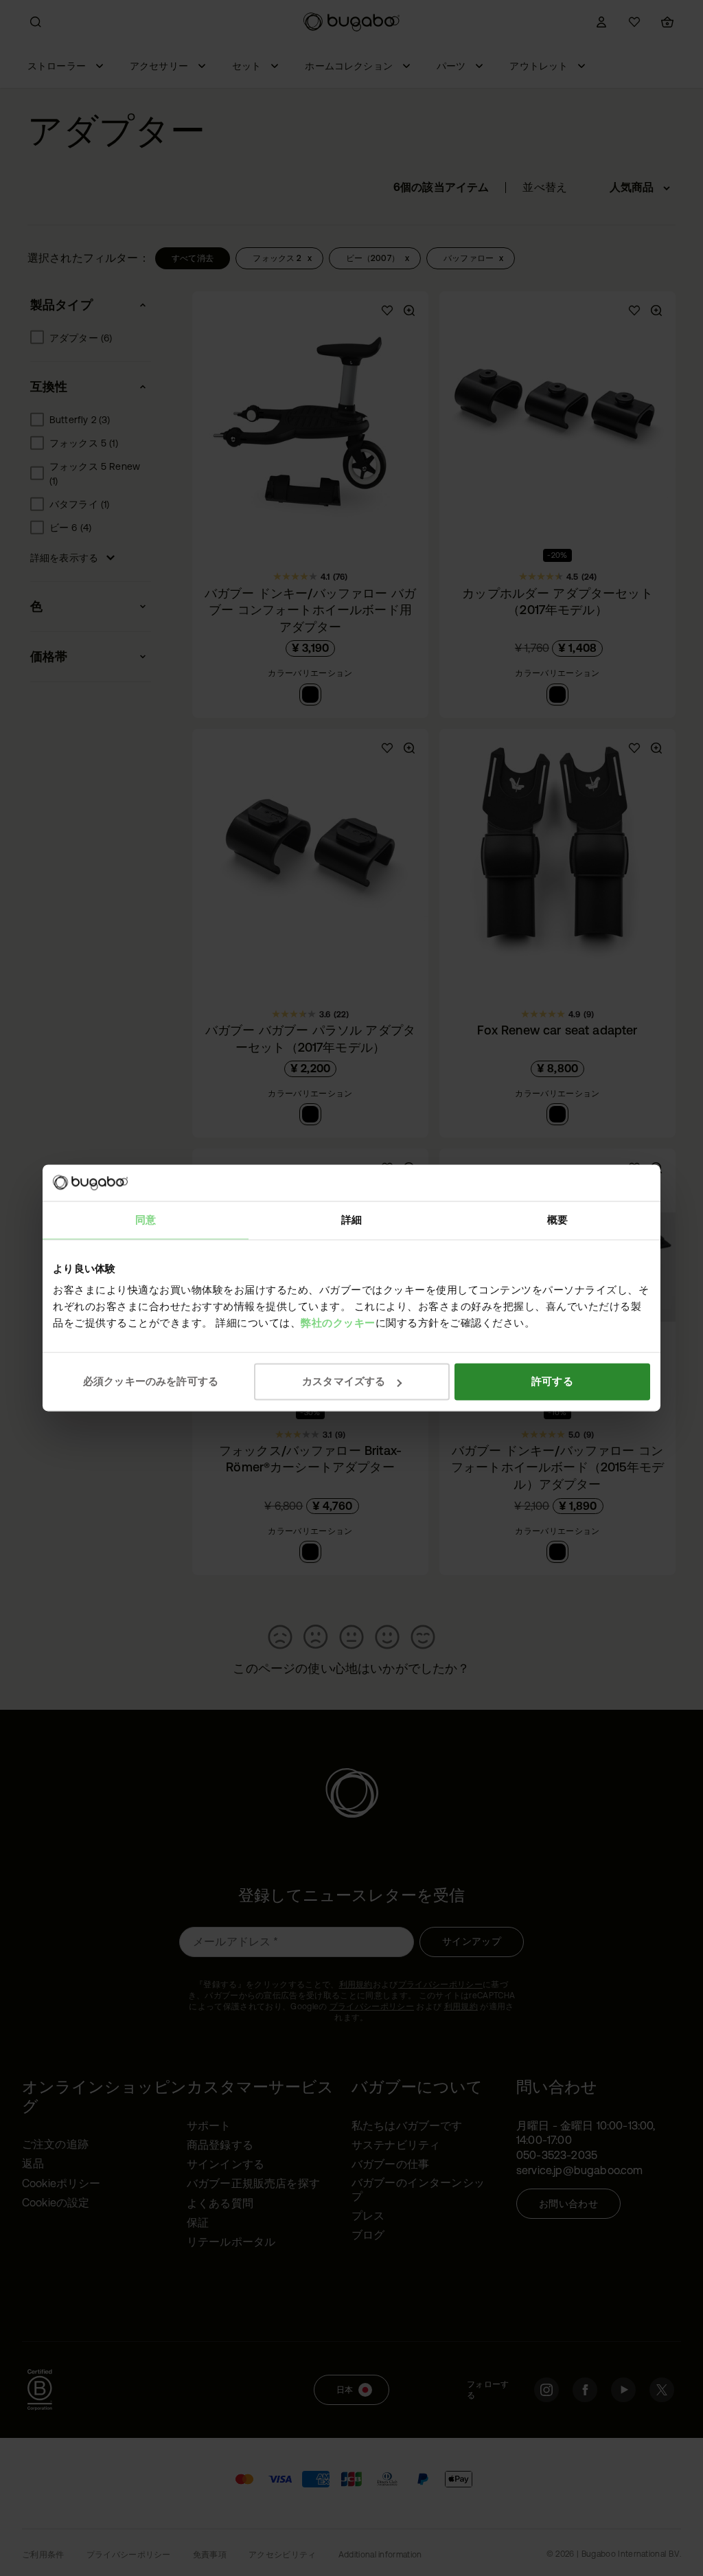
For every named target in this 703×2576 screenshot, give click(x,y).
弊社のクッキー (338, 1323)
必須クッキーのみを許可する (151, 1381)
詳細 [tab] (351, 1220)
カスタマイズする (344, 1381)
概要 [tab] (557, 1220)
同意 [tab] (146, 1220)
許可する (552, 1381)
